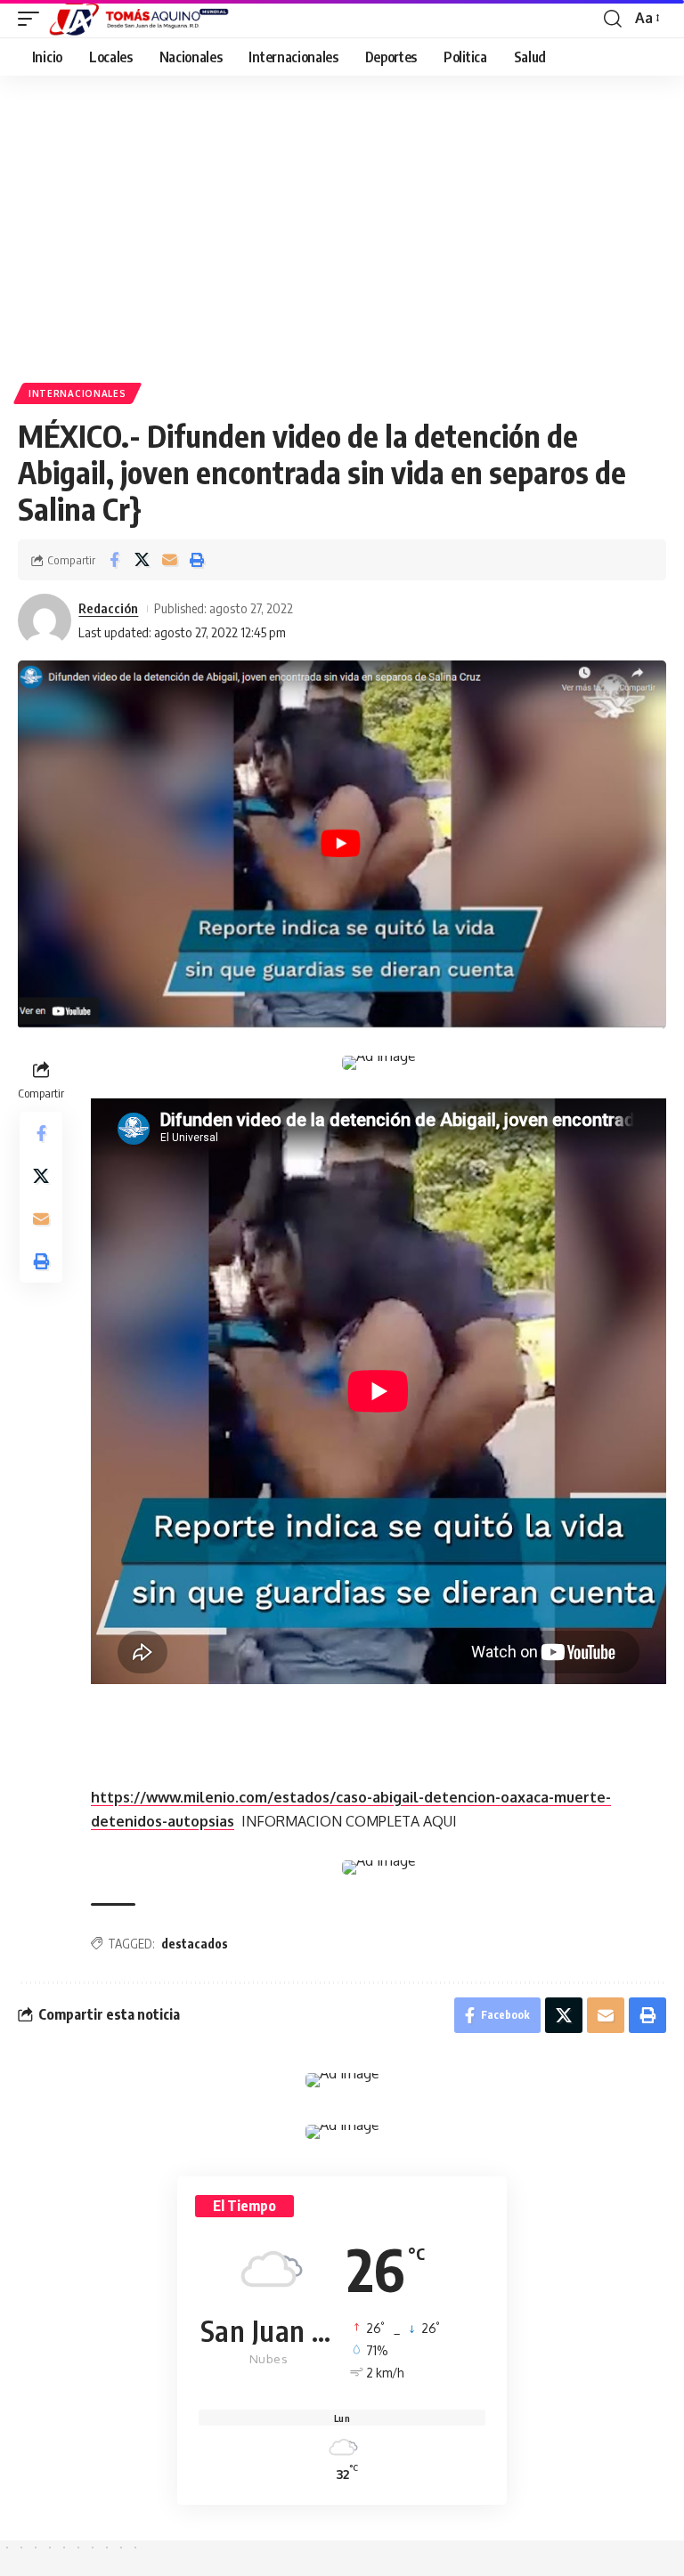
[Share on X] (142, 560)
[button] (33, 19)
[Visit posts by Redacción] (45, 620)
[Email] (169, 560)
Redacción (108, 608)
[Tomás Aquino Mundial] (139, 19)
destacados (195, 1944)
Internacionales (77, 393)
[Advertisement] (342, 236)
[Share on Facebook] (114, 560)
